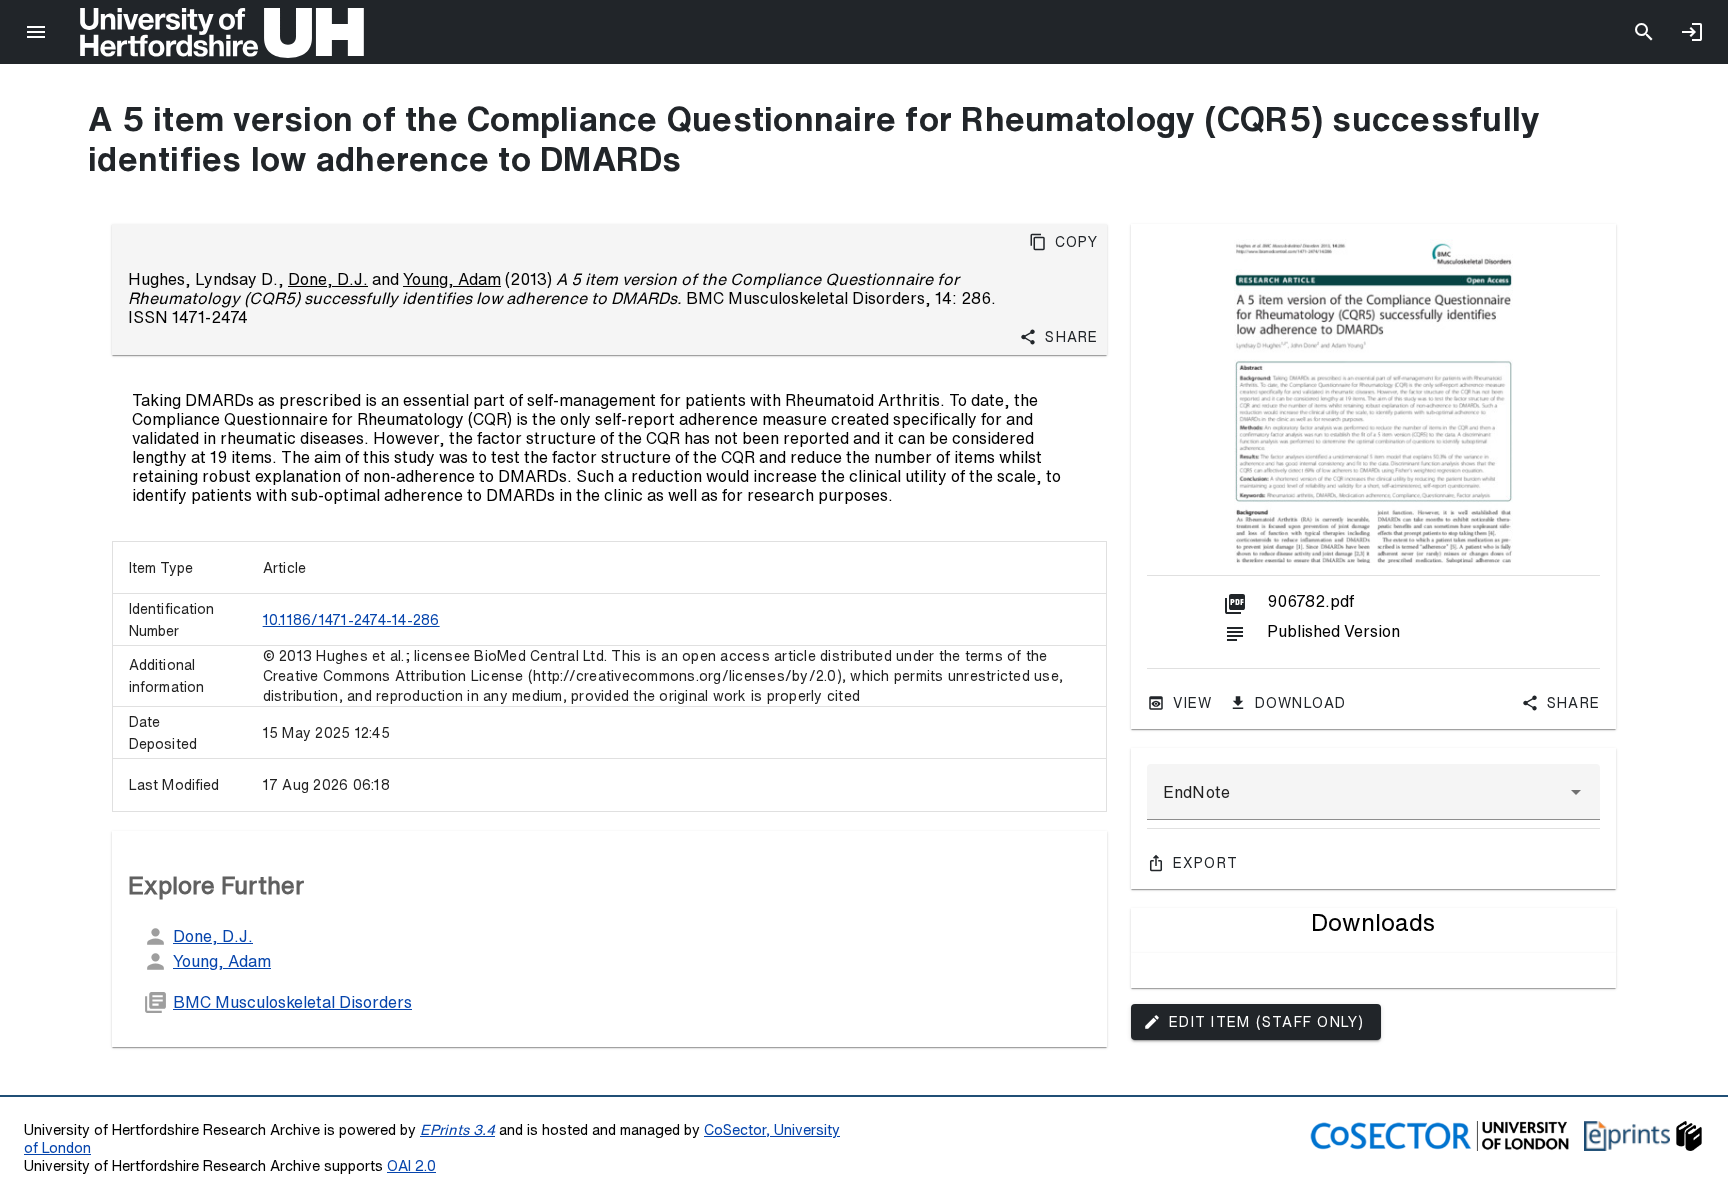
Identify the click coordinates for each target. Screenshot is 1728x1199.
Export (1206, 863)
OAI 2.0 (411, 1165)
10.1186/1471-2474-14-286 (351, 620)
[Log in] (1692, 32)
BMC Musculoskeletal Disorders (292, 1002)
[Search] (1644, 32)
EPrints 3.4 (457, 1129)
